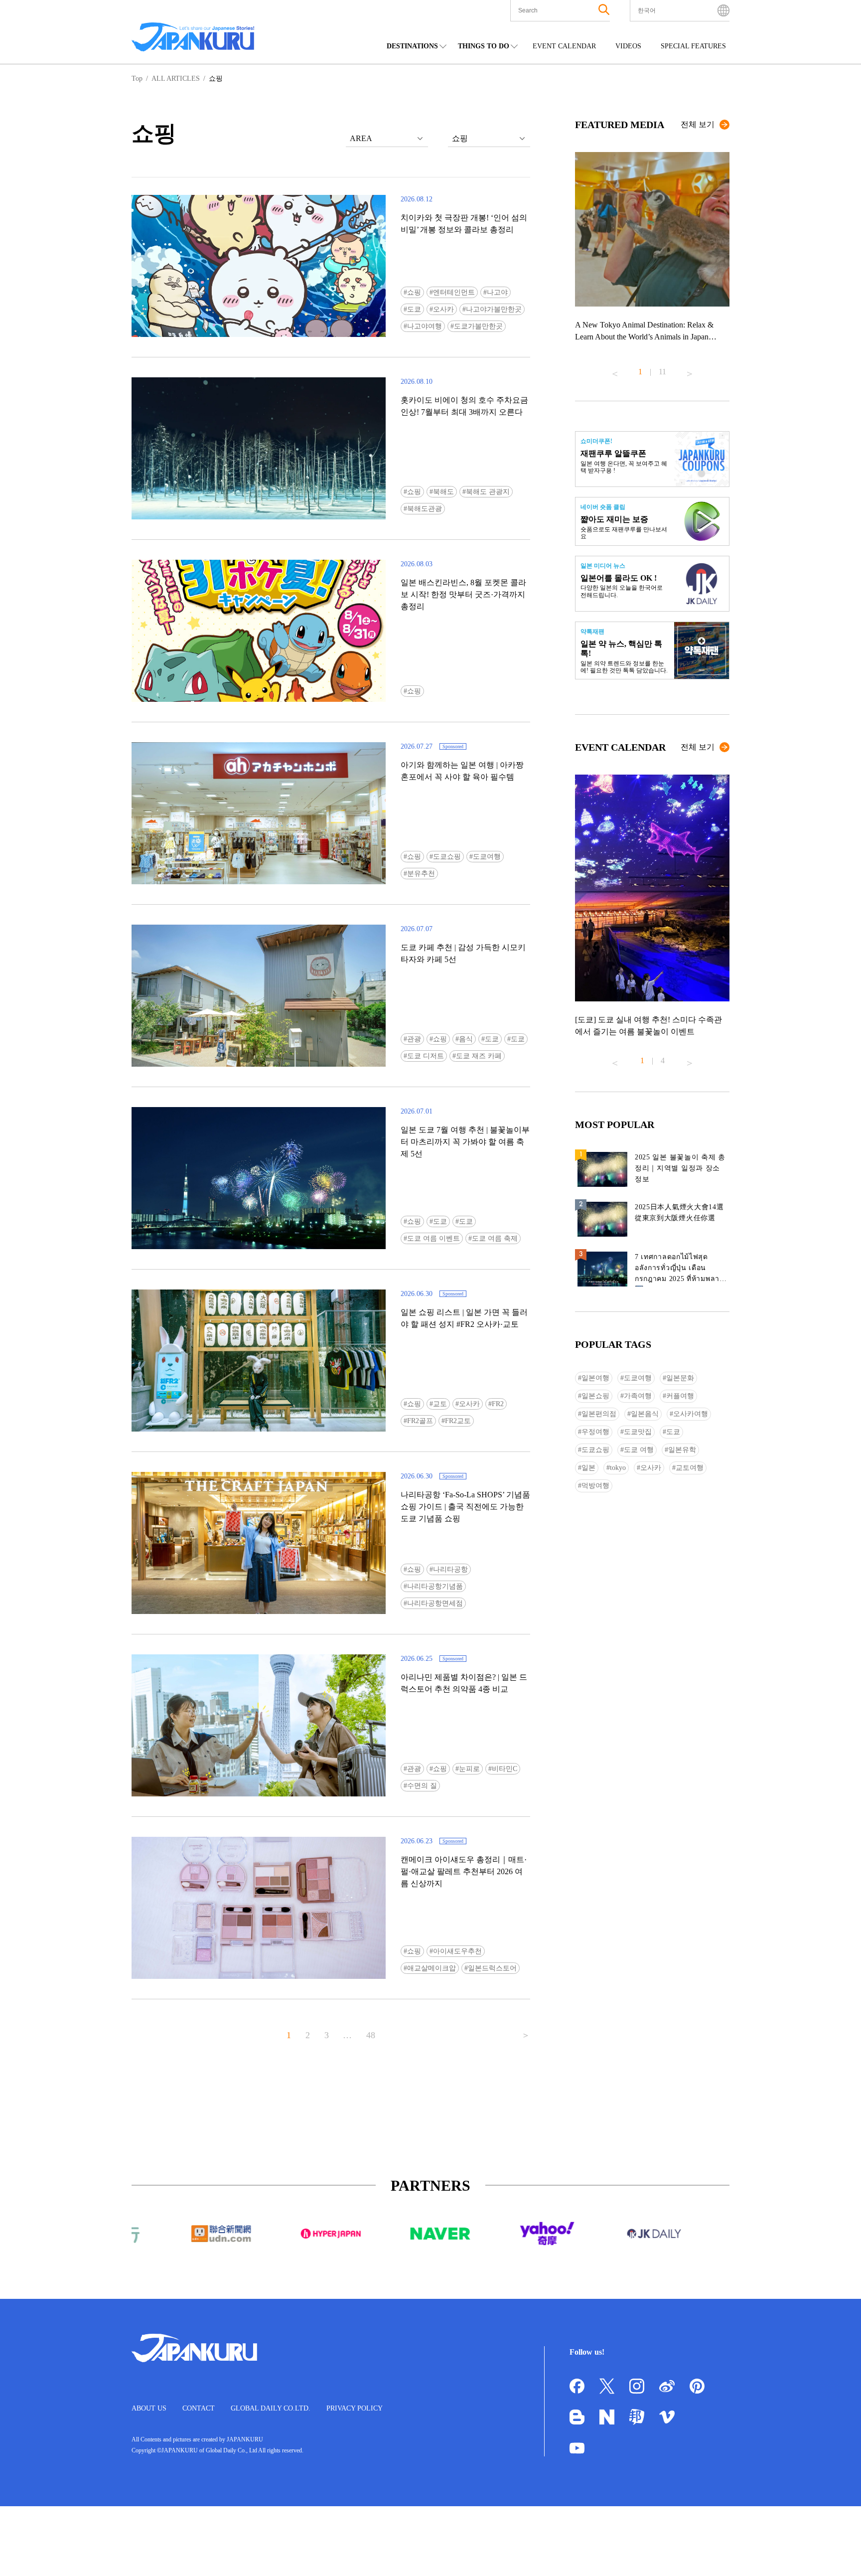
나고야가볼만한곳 (494, 309)
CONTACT (199, 2408)
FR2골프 (420, 1421)
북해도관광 (425, 509)
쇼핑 (414, 292)
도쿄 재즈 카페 (479, 1056)
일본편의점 (599, 1414)
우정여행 (595, 1432)
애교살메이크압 (431, 1968)
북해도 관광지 (488, 492)
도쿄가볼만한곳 (478, 326)
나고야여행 (425, 326)
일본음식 (645, 1414)
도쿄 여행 (639, 1450)
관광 (414, 1039)
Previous (615, 370)
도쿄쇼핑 (447, 857)
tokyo (618, 1468)
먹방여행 (595, 1486)
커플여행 (680, 1396)
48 (371, 2035)
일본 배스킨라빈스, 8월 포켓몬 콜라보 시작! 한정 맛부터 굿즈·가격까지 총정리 (463, 594)
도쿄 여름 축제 (495, 1238)
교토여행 (690, 1468)
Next (690, 370)
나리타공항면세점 (435, 1603)
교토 (440, 1404)
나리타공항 (450, 1569)
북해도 (443, 492)
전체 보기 (698, 124)
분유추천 (421, 874)
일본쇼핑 (595, 1396)
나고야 (497, 292)
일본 (588, 1468)
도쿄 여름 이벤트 (433, 1238)
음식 (466, 1039)
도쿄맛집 (638, 1432)
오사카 (443, 309)
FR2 (498, 1404)
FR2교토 (458, 1421)
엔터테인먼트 (454, 292)
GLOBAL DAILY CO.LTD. (271, 2408)
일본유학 (682, 1450)
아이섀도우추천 (457, 1951)
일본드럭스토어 (492, 1968)
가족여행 (638, 1396)
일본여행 (595, 1378)
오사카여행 (691, 1414)
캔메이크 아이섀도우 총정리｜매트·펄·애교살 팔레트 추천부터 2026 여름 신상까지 (464, 1871)
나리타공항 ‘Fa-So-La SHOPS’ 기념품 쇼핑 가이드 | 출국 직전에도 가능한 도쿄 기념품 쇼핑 (465, 1507)
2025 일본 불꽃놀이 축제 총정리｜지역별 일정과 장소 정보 (680, 1168)
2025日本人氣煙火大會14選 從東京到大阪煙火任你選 (679, 1212)
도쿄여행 (487, 857)
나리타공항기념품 (435, 1586)
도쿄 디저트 (426, 1056)
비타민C (504, 1769)
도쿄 (414, 309)
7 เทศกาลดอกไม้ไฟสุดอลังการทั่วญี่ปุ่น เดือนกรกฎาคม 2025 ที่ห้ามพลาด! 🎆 (681, 1270)
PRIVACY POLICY (355, 2408)
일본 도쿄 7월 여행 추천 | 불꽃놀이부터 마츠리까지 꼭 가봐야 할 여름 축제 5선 (465, 1142)
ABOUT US (149, 2408)
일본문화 (680, 1378)
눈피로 (469, 1769)
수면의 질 (422, 1786)
